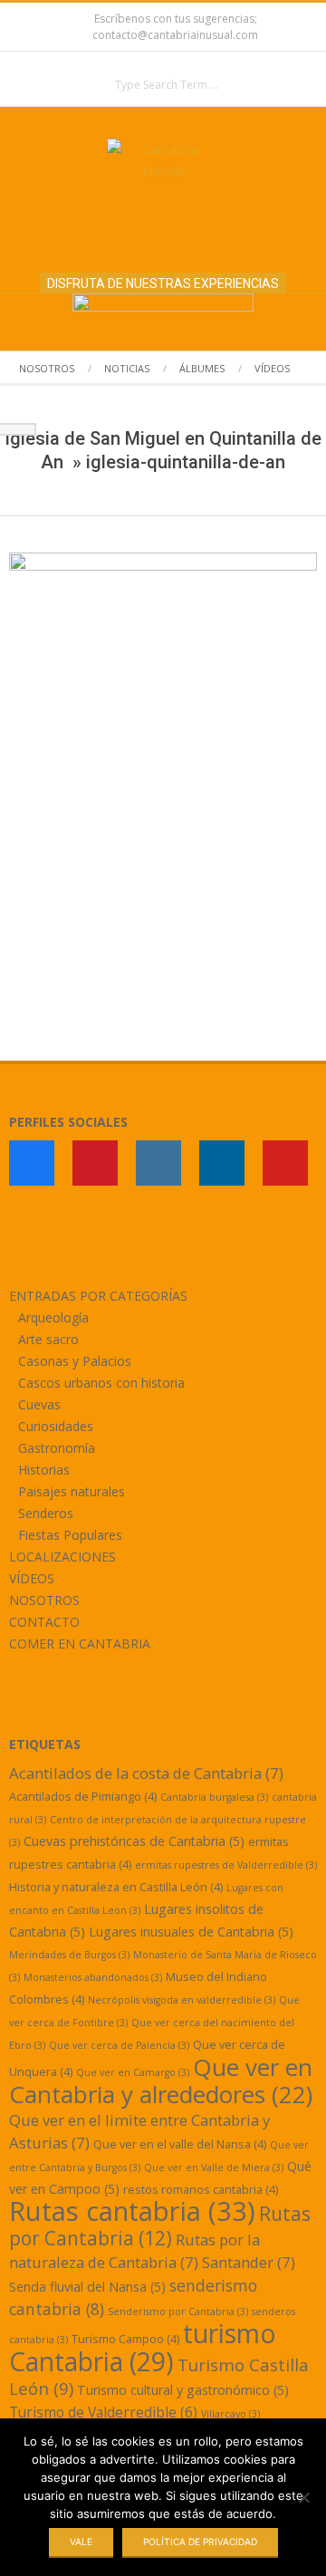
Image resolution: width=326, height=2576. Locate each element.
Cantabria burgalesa (214, 1797)
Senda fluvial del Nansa (87, 2287)
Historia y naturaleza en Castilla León (116, 1887)
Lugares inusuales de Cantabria (191, 1932)
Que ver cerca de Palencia (119, 2045)
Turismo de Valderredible (103, 2412)
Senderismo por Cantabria (178, 2312)
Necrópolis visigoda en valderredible (182, 2000)
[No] (303, 2497)
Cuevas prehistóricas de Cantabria (134, 1841)
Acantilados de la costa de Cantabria (146, 1773)
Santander (249, 2262)
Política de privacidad (200, 2542)
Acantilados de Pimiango (83, 1796)
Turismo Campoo (125, 2339)
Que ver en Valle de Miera (214, 2167)
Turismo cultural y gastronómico (183, 2390)
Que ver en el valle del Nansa (180, 2144)
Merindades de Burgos (69, 1955)
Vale (81, 2542)
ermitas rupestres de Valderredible (226, 1865)
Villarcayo (230, 2414)
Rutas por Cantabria (160, 2226)
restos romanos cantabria (201, 2189)
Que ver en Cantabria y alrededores (161, 2081)
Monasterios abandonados (93, 1977)
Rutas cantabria (132, 2211)
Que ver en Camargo (133, 2072)
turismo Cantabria (143, 2347)
